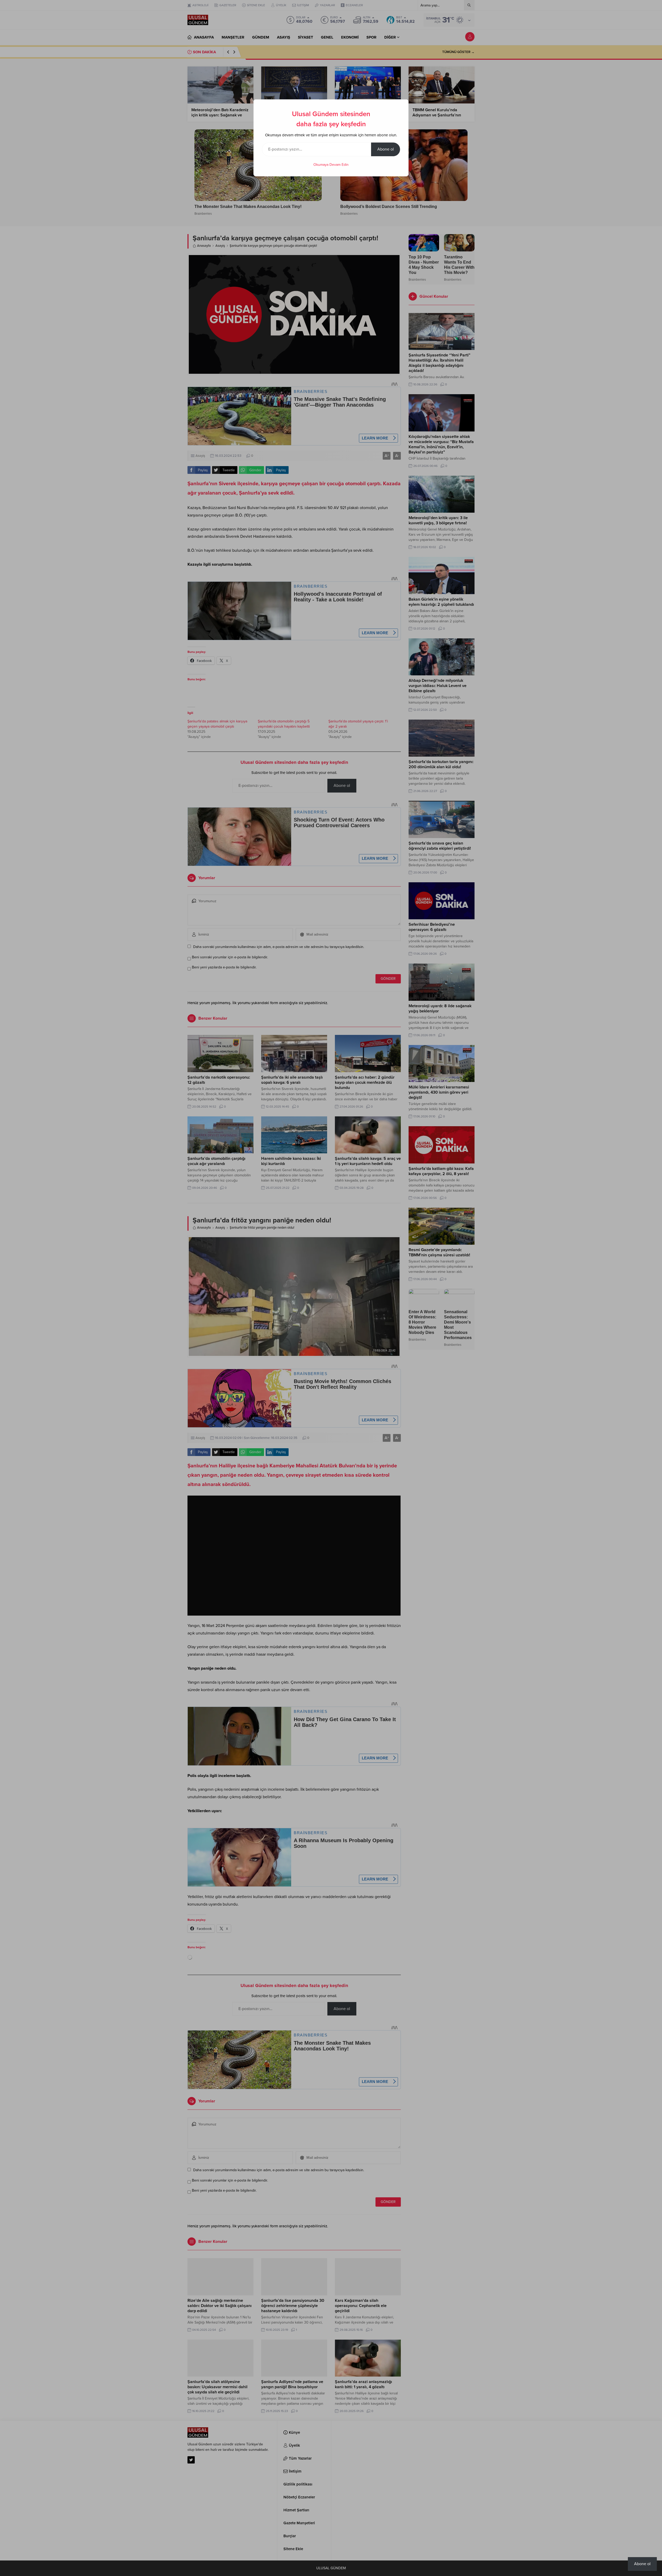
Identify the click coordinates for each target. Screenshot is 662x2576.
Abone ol (386, 149)
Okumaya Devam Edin (331, 165)
